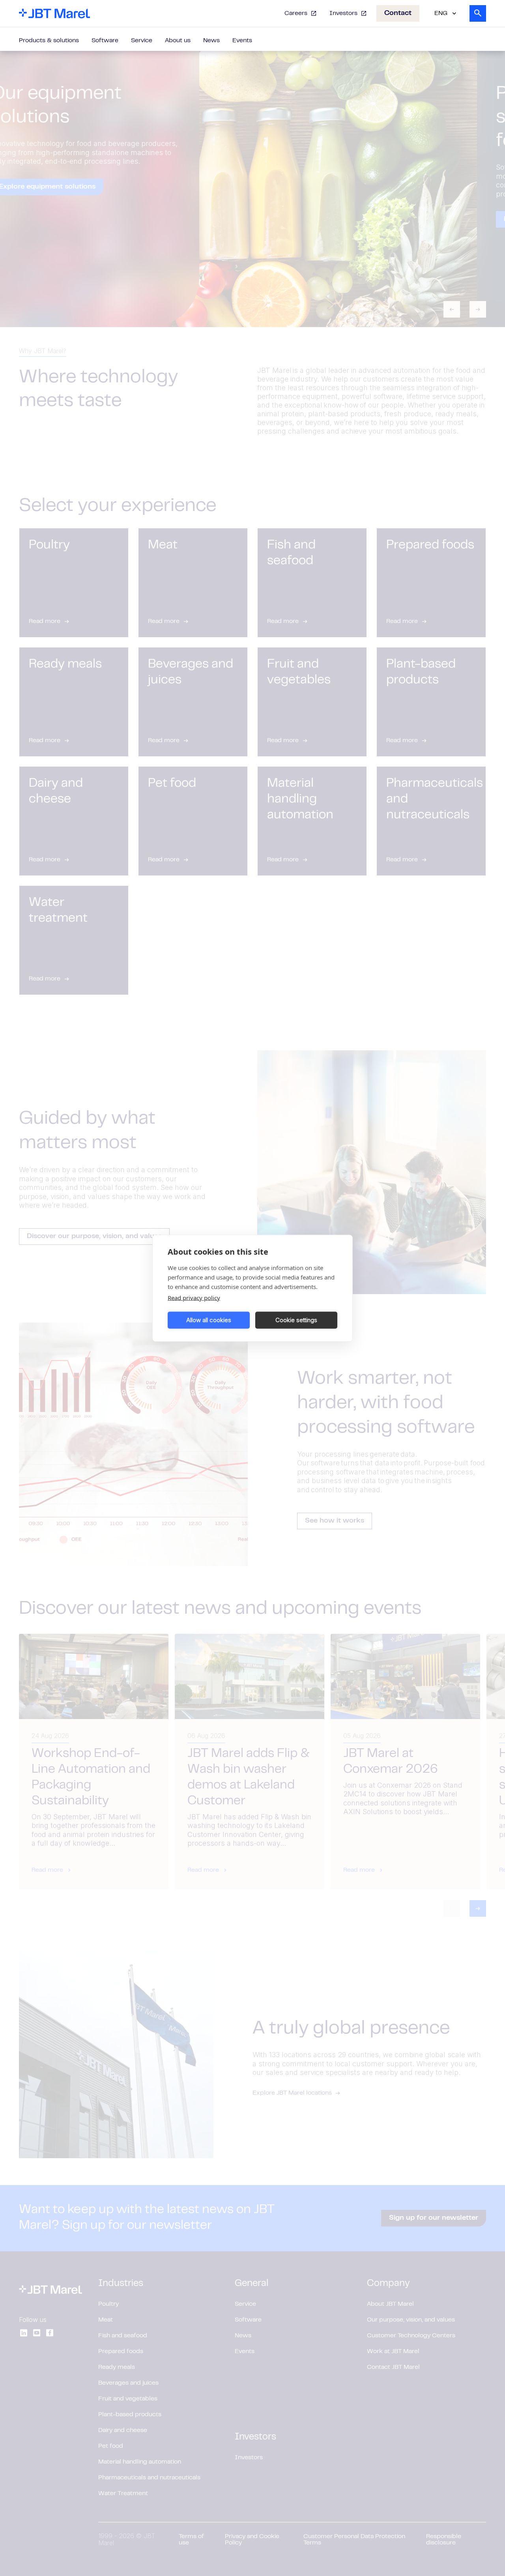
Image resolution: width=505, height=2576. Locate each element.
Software (105, 41)
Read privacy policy (194, 1297)
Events (242, 41)
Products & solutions (49, 41)
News (211, 41)
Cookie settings (296, 1320)
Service (142, 41)
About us (178, 41)
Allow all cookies (209, 1320)
